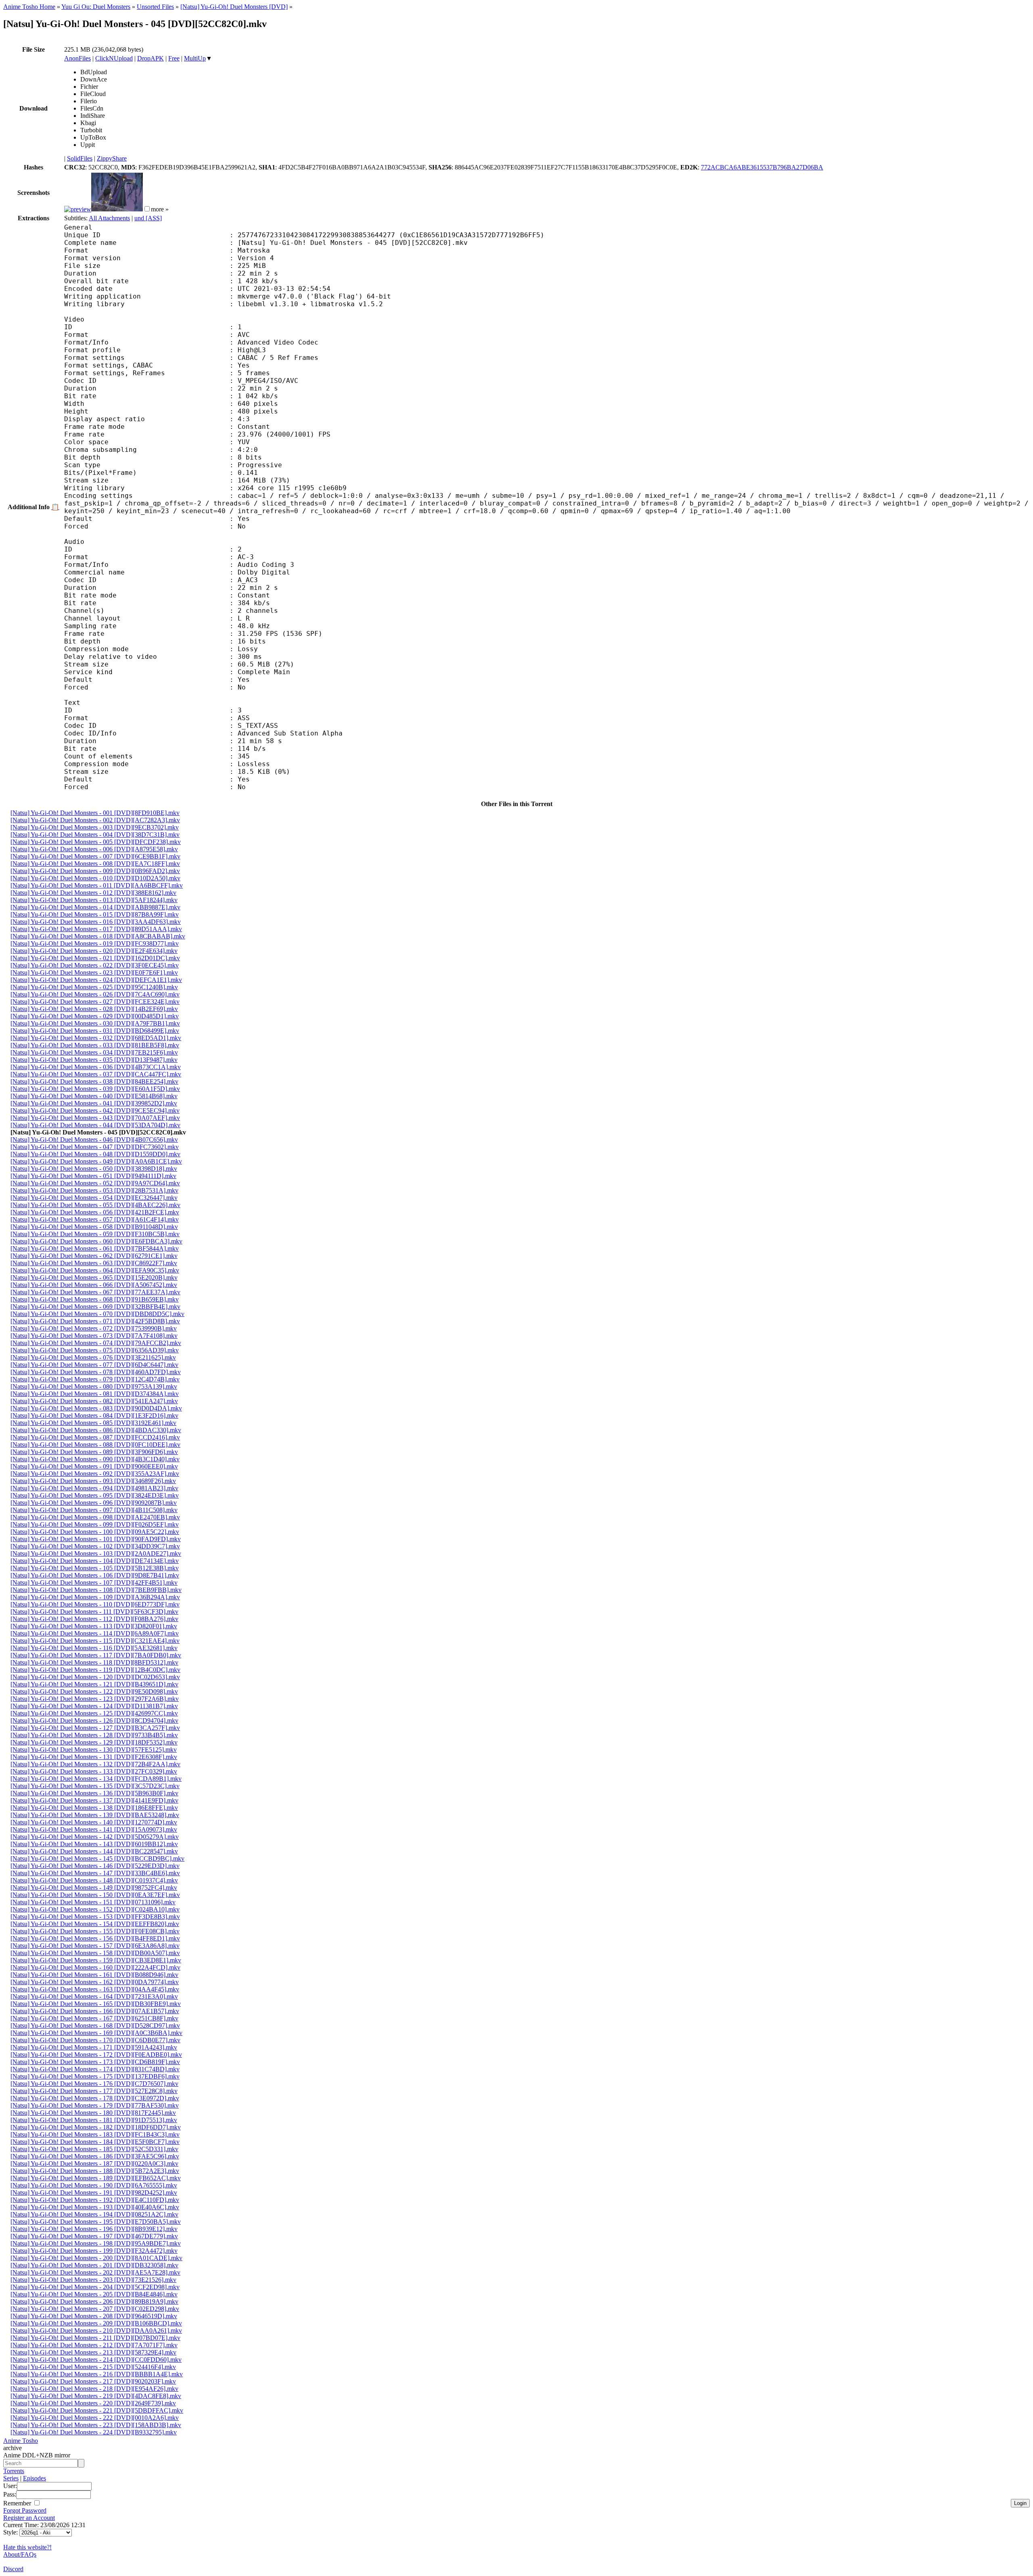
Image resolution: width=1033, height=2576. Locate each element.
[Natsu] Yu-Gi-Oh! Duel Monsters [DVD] (234, 7)
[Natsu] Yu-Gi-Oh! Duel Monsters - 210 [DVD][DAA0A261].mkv (96, 2331)
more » (160, 209)
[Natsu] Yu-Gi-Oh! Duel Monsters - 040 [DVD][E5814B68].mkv (94, 1096)
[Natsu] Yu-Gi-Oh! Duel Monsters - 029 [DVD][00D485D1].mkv (95, 1016)
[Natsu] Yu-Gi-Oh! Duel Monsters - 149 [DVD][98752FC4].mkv (94, 1888)
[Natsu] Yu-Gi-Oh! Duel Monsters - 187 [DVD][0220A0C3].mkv (94, 2163)
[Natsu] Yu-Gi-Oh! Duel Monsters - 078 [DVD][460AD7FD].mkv (96, 1372)
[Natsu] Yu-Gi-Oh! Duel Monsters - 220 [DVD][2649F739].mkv (93, 2403)
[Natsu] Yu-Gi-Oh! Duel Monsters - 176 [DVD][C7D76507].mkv (94, 2084)
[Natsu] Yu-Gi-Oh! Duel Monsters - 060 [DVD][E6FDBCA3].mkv (96, 1241)
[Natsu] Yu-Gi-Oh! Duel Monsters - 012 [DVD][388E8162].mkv (93, 893)
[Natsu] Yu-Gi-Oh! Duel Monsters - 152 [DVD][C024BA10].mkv (95, 1909)
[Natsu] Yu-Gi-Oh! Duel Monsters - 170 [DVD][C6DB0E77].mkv (95, 2040)
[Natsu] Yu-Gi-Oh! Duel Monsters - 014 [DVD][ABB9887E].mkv (95, 907)
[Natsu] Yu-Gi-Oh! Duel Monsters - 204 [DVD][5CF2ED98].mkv (95, 2287)
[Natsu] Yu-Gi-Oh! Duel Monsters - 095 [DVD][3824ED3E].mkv (95, 1495)
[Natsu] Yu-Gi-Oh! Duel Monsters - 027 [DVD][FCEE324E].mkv (95, 1002)
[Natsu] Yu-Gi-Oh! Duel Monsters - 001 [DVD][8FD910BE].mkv (95, 813)
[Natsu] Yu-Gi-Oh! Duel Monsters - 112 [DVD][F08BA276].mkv (94, 1619)
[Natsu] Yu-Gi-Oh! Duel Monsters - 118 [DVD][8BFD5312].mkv (94, 1662)
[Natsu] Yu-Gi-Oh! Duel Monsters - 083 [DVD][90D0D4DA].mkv (96, 1408)
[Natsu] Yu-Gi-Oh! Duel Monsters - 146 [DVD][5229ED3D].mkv (95, 1866)
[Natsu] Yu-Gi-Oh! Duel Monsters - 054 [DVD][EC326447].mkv (94, 1198)
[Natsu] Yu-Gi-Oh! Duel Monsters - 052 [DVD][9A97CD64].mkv (95, 1183)
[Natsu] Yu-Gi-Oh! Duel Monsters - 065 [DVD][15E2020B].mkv (94, 1278)
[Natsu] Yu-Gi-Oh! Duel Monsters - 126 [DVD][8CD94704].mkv (94, 1720)
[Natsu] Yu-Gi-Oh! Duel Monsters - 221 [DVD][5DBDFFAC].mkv (97, 2410)
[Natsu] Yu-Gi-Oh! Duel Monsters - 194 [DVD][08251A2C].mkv (94, 2214)
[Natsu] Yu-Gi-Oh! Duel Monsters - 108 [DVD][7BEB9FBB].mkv (96, 1590)
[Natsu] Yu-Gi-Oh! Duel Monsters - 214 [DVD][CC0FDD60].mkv (96, 2360)
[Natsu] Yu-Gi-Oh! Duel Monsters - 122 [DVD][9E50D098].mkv (94, 1691)
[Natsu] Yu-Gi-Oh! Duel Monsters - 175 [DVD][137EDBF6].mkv (95, 2076)
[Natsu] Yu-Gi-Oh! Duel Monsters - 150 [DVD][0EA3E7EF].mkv (95, 1895)
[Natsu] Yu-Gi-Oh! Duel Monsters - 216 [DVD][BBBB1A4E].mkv (97, 2374)
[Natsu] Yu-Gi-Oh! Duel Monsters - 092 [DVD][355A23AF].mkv (95, 1474)
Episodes (35, 2478)
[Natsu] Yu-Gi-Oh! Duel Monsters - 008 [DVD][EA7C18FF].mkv (95, 864)
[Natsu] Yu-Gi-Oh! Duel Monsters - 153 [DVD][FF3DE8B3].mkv (95, 1917)
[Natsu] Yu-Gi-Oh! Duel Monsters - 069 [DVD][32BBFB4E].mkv (95, 1307)
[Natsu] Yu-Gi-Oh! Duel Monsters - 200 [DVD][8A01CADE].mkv (96, 2258)
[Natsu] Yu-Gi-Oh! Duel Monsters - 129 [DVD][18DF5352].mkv (94, 1742)
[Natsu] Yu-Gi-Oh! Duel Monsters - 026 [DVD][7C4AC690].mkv (95, 994)
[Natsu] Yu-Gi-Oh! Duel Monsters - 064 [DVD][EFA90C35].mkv (95, 1270)
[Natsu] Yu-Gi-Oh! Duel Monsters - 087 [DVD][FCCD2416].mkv (95, 1437)
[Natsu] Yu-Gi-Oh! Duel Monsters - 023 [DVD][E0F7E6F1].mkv (94, 973)
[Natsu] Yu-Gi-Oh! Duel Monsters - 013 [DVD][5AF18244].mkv (94, 900)
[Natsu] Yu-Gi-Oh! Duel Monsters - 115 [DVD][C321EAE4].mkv (95, 1641)
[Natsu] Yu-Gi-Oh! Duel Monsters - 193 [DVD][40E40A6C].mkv (95, 2207)
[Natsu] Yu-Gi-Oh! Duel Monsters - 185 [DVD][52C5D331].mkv (94, 2149)
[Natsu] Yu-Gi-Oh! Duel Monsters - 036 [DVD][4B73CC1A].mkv (96, 1067)
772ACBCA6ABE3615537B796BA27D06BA (762, 167)
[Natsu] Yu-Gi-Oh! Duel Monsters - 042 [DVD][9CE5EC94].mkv (95, 1110)
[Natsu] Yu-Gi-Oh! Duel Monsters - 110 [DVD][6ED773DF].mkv (95, 1604)
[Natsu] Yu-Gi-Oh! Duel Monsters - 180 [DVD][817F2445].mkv (93, 2113)
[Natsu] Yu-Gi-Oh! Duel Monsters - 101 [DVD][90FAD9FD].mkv (96, 1539)
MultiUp (195, 58)
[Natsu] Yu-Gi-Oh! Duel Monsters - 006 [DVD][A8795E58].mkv (94, 849)
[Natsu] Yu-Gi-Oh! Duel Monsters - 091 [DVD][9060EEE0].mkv (94, 1466)
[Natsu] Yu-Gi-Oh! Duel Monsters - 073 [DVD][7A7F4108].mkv (94, 1336)
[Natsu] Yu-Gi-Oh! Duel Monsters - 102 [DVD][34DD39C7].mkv (95, 1546)
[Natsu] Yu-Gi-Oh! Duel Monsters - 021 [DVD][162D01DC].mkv (95, 958)
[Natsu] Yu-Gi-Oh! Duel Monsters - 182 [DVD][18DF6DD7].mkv (96, 2127)
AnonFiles (77, 58)
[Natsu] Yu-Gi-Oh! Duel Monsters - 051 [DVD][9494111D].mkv (93, 1176)
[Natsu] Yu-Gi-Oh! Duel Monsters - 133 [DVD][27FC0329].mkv (94, 1771)
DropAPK (151, 58)
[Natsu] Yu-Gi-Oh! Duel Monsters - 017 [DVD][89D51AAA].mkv (96, 929)
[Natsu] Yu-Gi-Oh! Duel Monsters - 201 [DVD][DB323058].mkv (94, 2265)
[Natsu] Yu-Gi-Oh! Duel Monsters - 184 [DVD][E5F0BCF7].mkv (95, 2142)
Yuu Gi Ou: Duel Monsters (96, 7)
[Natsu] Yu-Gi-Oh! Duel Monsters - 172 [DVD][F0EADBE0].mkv (96, 2055)
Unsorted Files (155, 7)
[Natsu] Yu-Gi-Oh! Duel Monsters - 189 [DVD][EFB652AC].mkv (96, 2178)
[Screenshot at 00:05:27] (117, 209)
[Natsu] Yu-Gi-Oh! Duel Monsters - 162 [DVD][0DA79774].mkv (95, 1982)
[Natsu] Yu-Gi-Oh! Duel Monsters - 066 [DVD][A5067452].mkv (94, 1285)
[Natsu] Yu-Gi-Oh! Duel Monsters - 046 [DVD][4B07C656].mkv (94, 1140)
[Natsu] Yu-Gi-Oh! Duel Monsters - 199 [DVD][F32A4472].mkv (94, 2251)
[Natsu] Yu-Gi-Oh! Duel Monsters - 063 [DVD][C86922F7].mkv (94, 1263)
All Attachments (109, 218)
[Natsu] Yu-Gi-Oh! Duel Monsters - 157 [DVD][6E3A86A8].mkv (95, 1946)
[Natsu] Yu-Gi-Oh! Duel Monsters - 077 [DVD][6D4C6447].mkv (94, 1365)
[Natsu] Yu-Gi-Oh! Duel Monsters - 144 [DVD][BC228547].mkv (94, 1851)
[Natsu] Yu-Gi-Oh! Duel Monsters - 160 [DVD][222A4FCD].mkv (95, 1967)
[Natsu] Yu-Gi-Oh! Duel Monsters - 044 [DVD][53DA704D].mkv (95, 1125)
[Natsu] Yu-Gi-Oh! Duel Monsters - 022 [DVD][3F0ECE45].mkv (95, 965)
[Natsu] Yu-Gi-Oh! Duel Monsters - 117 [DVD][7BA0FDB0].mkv (96, 1655)
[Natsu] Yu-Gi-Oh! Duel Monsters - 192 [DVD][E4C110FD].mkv (95, 2200)
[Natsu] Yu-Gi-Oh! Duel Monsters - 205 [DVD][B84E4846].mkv (94, 2294)
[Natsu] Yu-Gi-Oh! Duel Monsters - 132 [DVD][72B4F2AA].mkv (95, 1764)
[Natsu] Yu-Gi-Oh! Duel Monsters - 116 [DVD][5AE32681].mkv (94, 1648)
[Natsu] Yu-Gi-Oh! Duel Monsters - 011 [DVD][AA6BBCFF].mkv (97, 885)
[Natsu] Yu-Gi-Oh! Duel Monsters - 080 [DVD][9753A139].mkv (94, 1386)
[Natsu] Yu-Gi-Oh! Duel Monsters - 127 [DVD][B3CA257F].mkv (95, 1728)
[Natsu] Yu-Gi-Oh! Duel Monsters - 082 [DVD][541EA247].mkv (94, 1401)
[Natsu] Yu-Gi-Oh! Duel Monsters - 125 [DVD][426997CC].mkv (94, 1713)
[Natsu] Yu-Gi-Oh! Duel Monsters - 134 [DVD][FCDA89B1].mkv (96, 1779)
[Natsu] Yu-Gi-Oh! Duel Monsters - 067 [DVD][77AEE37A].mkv (95, 1292)
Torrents (14, 2471)
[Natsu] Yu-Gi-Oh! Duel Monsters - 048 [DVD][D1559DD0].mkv (95, 1154)
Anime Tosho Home (29, 7)
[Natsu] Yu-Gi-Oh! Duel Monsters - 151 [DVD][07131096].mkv (93, 1902)
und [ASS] (148, 218)
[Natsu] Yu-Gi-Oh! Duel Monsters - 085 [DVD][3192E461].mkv (93, 1423)
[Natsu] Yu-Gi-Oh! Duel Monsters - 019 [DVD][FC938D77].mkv (95, 943)
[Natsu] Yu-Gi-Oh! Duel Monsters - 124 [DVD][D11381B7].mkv (94, 1706)
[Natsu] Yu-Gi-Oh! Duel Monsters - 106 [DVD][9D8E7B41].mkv (95, 1575)
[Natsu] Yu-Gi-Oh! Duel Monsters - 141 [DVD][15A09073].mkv (94, 1829)
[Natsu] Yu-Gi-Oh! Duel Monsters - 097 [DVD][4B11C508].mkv (94, 1510)
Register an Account (29, 2518)
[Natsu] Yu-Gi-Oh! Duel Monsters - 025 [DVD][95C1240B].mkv (94, 987)
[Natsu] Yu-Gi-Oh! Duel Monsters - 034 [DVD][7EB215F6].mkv (94, 1052)
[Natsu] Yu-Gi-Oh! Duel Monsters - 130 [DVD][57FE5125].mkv (94, 1750)
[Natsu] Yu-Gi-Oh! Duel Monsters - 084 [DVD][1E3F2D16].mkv (94, 1415)
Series (11, 2478)
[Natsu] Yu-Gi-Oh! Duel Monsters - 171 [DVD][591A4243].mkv (94, 2047)
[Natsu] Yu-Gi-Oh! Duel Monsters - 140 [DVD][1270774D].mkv (94, 1822)
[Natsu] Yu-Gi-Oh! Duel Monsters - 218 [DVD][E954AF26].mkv (94, 2389)
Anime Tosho (21, 2441)
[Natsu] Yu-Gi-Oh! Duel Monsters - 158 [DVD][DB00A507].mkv (95, 1953)
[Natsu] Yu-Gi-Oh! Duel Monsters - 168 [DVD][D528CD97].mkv (95, 2025)
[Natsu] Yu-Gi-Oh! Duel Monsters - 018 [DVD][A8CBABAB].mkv (98, 936)
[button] (147, 209)
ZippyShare (112, 158)
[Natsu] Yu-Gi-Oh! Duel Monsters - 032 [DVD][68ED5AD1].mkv (96, 1038)
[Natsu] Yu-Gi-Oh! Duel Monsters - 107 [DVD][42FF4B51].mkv (94, 1583)
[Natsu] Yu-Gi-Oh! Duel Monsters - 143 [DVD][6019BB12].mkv (94, 1844)
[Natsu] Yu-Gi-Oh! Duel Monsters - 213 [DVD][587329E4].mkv (93, 2352)
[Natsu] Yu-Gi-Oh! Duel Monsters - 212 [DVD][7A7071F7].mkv (94, 2345)
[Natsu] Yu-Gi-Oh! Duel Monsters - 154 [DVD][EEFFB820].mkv (95, 1924)
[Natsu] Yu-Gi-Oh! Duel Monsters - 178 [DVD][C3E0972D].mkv (95, 2098)
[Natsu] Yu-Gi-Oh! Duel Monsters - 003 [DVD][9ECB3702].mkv (95, 827)
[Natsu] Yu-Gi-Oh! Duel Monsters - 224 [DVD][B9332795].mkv (94, 2432)
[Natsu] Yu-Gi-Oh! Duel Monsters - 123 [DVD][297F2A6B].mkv (95, 1699)
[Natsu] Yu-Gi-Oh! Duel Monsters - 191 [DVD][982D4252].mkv (94, 2193)
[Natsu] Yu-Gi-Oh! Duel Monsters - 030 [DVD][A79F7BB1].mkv (95, 1023)
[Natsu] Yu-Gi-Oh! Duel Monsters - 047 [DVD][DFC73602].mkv (95, 1147)
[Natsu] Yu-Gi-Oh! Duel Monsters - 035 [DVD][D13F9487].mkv (94, 1060)
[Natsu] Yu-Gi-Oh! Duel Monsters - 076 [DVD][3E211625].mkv (93, 1357)
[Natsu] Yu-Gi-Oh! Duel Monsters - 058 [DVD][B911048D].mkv (94, 1227)
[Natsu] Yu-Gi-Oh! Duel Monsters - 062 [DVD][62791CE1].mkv (94, 1256)
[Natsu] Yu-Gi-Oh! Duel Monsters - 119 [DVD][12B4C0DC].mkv (95, 1670)
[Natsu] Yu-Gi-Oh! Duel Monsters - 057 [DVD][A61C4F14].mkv (95, 1219)
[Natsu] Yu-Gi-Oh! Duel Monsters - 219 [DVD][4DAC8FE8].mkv (96, 2396)
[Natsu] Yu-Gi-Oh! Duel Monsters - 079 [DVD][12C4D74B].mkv (95, 1379)
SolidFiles (80, 158)
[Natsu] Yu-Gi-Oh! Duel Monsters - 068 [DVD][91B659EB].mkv (95, 1299)
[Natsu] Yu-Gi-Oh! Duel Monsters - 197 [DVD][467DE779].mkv (94, 2236)
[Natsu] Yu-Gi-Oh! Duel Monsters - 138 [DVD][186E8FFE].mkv (94, 1808)
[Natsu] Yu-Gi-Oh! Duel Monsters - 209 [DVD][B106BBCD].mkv (96, 2323)
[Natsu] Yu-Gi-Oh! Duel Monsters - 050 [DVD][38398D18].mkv (94, 1169)
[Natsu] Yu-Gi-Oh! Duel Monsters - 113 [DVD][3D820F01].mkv (94, 1626)
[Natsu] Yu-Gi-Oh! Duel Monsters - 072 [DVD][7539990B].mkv (94, 1328)
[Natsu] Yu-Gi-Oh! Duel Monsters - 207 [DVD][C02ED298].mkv (95, 2309)
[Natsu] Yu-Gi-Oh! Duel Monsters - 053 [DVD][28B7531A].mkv (94, 1190)
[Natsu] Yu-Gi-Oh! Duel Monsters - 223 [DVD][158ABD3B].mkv (96, 2425)
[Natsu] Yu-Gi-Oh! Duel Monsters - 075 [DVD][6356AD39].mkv (95, 1350)
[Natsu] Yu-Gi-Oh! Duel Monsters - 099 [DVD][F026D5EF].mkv (95, 1524)
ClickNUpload (114, 58)
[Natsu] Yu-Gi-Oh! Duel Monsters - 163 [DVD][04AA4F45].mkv (95, 1989)
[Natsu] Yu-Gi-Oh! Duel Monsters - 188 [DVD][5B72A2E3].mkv (95, 2171)
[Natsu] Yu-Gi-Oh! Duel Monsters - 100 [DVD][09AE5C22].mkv (95, 1532)
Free (174, 58)
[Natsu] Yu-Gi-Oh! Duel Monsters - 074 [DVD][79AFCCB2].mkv (96, 1343)
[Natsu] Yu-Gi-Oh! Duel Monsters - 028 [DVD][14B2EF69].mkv (94, 1009)
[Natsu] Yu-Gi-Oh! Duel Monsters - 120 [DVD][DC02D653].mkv (95, 1677)
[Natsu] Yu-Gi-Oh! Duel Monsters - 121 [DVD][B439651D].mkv (94, 1684)
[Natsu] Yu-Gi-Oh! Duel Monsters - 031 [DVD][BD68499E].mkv (95, 1031)
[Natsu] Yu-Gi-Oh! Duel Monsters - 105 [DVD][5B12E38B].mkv (95, 1568)
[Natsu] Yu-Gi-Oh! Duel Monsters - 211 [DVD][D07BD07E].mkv (95, 2338)
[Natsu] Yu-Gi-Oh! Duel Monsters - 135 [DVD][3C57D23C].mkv (95, 1786)
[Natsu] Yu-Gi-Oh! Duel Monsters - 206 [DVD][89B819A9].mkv (94, 2301)
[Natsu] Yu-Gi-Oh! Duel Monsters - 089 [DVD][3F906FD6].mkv (94, 1452)
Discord (13, 2569)
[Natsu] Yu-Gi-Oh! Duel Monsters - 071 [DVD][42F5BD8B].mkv (95, 1321)
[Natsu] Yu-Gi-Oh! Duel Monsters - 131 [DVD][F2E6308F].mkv (94, 1757)
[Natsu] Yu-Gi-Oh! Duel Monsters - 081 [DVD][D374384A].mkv (95, 1394)
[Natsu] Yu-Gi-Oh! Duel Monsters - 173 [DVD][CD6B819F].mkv (95, 2062)
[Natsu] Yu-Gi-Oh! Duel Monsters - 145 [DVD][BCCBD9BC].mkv (97, 1858)
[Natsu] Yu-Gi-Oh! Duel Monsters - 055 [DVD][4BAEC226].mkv (95, 1205)
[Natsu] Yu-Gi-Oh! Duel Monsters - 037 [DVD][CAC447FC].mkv (96, 1074)
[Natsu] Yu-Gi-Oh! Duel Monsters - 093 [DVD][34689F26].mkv (93, 1481)
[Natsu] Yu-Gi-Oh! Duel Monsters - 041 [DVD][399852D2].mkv (94, 1103)
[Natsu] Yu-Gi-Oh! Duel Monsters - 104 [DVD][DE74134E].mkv (95, 1561)
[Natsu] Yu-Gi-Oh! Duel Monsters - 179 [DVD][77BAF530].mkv (95, 2105)
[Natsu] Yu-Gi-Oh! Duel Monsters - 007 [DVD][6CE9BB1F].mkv (95, 856)
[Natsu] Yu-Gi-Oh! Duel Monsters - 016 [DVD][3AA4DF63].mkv (96, 922)
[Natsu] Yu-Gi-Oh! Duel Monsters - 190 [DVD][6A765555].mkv (94, 2185)
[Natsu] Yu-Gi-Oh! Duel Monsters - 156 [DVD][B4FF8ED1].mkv (95, 1938)
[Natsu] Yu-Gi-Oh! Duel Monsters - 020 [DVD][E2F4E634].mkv (94, 951)
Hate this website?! (27, 2547)
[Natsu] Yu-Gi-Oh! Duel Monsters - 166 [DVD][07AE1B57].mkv (95, 2011)
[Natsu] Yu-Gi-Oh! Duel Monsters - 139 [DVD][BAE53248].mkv (95, 1815)
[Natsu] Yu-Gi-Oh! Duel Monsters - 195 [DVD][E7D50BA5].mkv (96, 2222)
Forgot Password (25, 2510)
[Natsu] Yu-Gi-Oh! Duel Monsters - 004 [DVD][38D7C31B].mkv (95, 835)
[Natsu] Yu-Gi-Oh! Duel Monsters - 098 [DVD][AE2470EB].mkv (95, 1517)
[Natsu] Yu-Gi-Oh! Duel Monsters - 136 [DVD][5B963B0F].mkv (94, 1793)
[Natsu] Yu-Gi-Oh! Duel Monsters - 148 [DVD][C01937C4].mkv (94, 1880)
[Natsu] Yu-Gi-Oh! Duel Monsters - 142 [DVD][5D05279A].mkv (95, 1837)
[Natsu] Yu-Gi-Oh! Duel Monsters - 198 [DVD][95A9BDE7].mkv (96, 2243)
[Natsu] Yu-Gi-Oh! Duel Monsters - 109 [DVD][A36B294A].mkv (95, 1597)
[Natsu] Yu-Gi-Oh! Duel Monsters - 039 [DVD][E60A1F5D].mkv (95, 1089)
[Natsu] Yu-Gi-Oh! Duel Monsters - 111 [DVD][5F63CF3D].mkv (94, 1612)
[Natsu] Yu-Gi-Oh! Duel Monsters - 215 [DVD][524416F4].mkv (93, 2367)
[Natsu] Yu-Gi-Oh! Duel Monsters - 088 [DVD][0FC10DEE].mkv (95, 1445)
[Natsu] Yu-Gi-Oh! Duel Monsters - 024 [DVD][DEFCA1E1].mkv (96, 980)
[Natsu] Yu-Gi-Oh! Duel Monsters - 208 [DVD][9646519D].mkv (94, 2316)
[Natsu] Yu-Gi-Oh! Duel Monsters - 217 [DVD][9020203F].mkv (93, 2381)
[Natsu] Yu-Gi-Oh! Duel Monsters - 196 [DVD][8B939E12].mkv (94, 2229)
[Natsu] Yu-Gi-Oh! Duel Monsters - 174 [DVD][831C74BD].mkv (95, 2069)
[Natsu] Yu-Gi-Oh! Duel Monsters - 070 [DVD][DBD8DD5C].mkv (97, 1314)
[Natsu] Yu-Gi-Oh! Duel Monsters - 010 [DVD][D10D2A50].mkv (95, 878)
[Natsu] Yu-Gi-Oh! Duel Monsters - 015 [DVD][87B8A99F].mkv (95, 914)
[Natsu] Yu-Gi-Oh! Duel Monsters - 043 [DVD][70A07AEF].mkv (95, 1118)
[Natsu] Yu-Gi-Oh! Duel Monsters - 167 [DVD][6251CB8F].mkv (94, 2018)
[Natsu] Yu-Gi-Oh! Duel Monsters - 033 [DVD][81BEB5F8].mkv (95, 1045)
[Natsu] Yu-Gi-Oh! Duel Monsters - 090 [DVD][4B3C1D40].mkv (95, 1459)
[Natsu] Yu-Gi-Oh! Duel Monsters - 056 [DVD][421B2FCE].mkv (95, 1212)
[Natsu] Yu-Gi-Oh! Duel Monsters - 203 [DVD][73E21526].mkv (93, 2280)
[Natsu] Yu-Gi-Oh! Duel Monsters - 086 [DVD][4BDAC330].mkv (96, 1430)
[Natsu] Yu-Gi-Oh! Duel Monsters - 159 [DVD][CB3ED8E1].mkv (96, 1960)
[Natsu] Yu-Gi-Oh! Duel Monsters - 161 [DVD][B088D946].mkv (94, 1975)
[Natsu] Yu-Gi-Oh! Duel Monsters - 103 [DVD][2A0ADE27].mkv (96, 1553)
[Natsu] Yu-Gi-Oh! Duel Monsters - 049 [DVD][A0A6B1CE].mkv (96, 1161)
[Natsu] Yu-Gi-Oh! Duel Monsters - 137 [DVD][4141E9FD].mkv (94, 1800)
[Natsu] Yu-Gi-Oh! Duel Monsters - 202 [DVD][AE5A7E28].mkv (95, 2272)
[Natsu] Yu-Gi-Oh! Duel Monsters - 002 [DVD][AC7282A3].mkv (95, 820)
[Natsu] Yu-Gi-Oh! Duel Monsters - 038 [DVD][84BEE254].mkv (94, 1081)
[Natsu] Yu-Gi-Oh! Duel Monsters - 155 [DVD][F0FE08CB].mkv (95, 1931)
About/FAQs (20, 2554)
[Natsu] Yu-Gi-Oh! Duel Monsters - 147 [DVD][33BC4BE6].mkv (95, 1873)
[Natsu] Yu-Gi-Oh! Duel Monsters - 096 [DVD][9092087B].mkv (94, 1503)
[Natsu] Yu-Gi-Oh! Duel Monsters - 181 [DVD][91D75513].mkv (94, 2120)
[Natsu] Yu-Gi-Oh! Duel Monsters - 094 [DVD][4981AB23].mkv (94, 1488)
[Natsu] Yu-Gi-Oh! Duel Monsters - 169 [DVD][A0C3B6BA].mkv (96, 2033)
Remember (18, 2503)
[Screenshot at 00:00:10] (78, 209)
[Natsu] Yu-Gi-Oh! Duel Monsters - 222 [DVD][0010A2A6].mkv (95, 2418)
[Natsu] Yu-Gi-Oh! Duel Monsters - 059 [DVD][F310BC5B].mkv (95, 1234)
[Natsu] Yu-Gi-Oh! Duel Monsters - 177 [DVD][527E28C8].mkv (94, 2091)
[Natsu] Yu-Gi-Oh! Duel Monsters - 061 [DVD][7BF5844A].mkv (95, 1248)
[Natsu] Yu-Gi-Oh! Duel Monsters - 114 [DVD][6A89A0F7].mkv (95, 1633)
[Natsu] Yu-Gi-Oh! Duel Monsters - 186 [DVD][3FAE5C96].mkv (95, 2156)
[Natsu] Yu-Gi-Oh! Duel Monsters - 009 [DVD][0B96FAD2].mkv (95, 871)
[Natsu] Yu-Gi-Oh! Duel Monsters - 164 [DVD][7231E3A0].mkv (94, 1996)
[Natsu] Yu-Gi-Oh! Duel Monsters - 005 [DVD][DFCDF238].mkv (96, 842)
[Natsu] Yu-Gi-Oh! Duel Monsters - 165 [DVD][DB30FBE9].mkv (96, 2004)
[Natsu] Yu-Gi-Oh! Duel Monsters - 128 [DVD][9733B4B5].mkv (94, 1735)
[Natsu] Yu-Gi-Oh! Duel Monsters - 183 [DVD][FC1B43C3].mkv (95, 2134)
